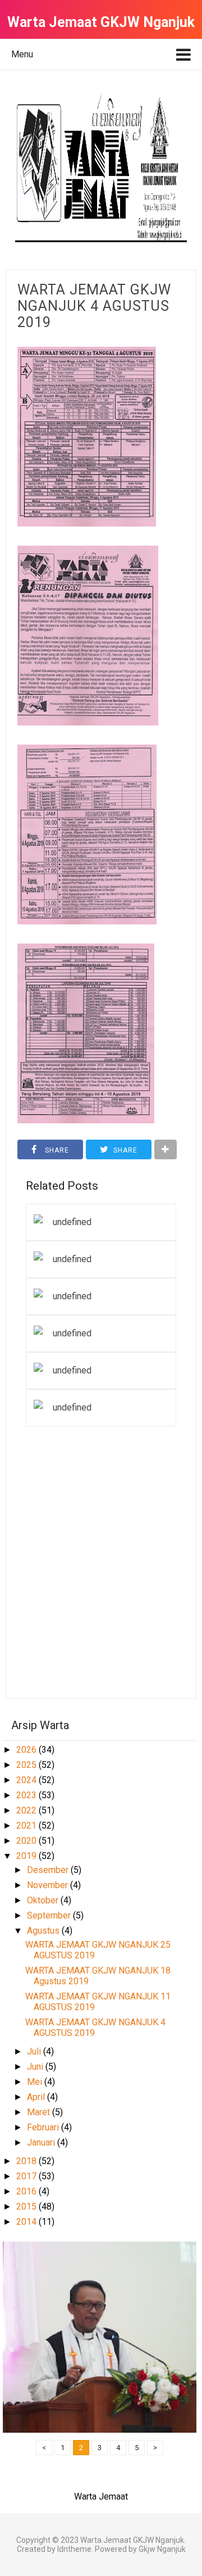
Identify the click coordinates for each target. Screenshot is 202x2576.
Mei (36, 2082)
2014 (27, 2222)
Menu (22, 54)
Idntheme (74, 2549)
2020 (27, 1841)
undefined (72, 1222)
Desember (49, 1870)
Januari (42, 2142)
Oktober (44, 1900)
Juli (35, 2051)
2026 (27, 1750)
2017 (27, 2176)
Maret (40, 2112)
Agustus (44, 1931)
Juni (36, 2067)
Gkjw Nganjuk (162, 2549)
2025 (27, 1765)
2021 (27, 1826)
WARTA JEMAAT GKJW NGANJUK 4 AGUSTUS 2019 (94, 306)
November (49, 1885)
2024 (27, 1780)
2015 (27, 2207)
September (50, 1915)
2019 (27, 1856)
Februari (44, 2127)
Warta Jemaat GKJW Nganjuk (132, 2540)
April (37, 2097)
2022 (27, 1810)
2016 (27, 2191)
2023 (27, 1795)
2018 (27, 2161)
